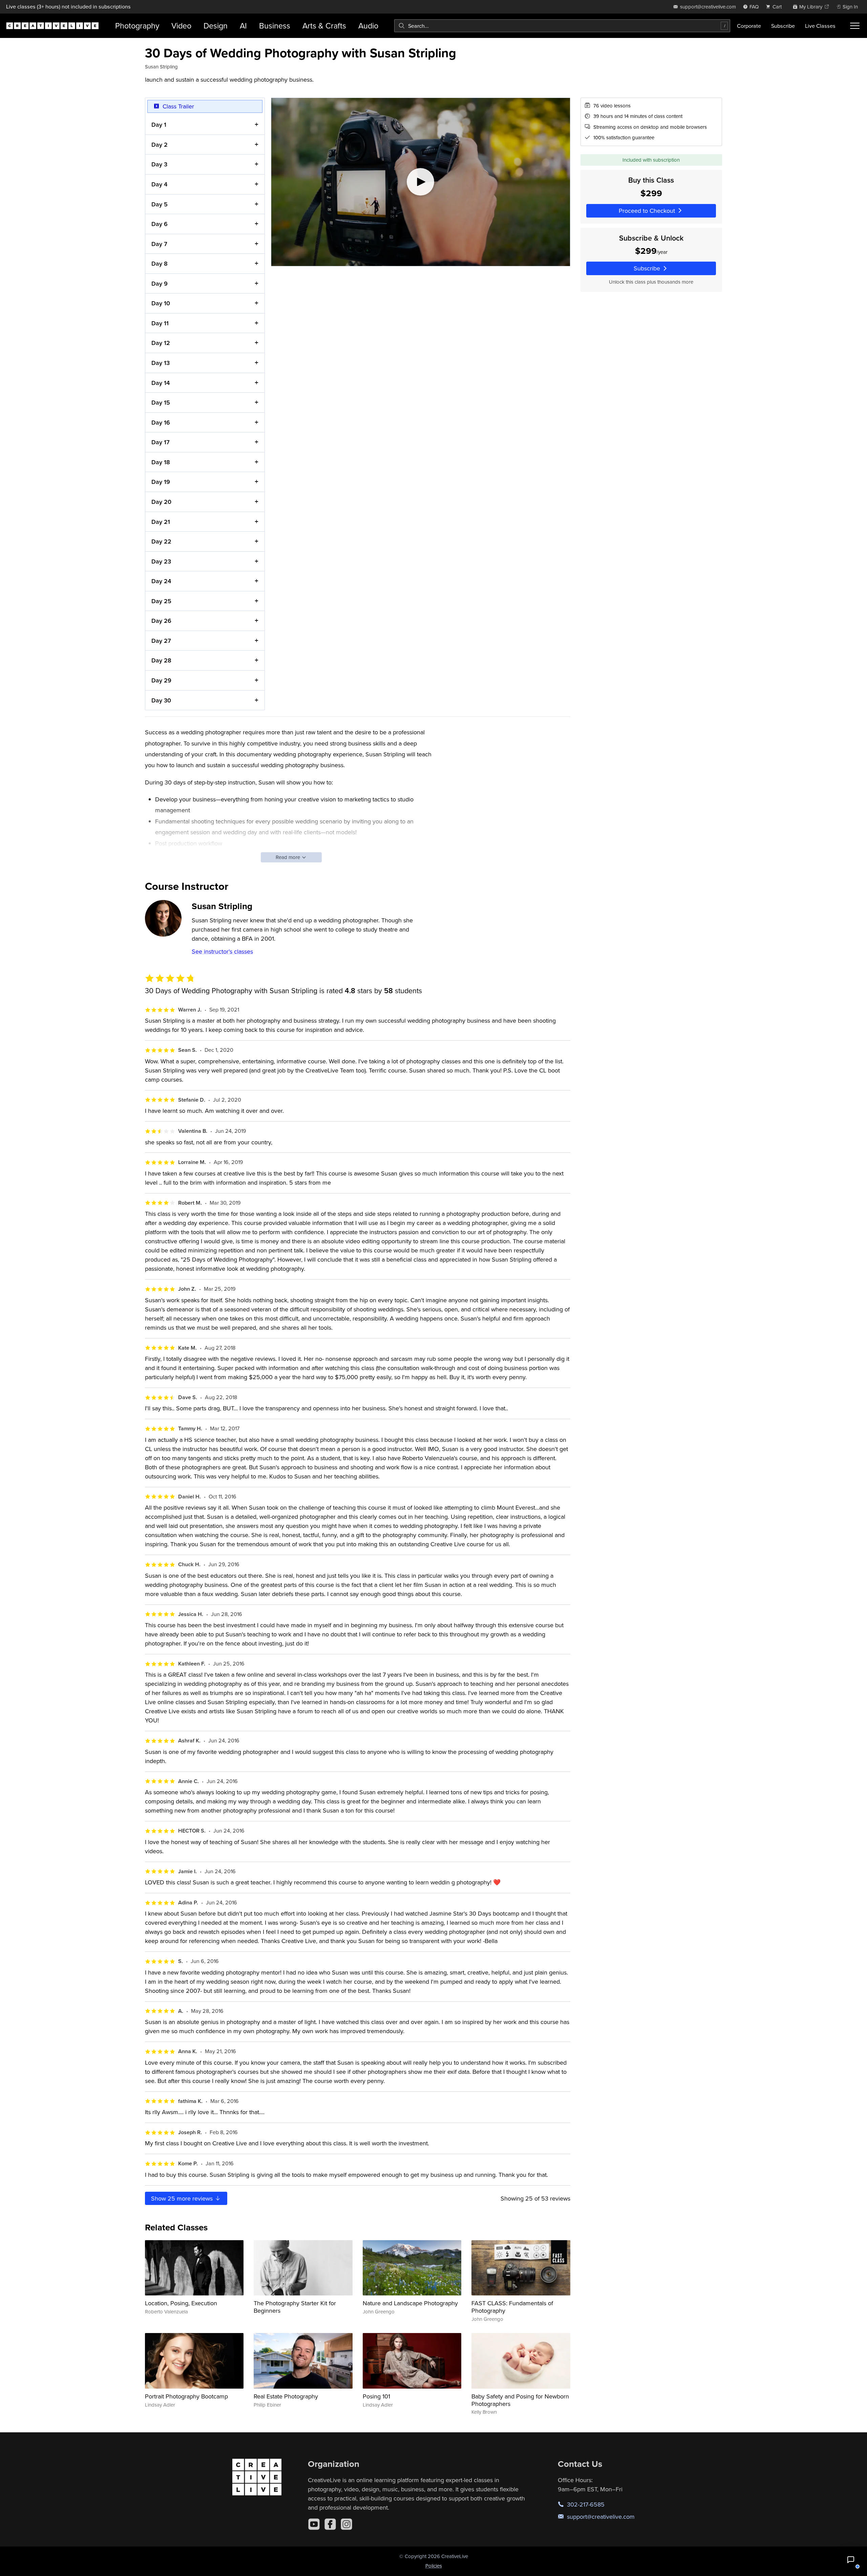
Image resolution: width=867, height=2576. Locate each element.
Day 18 (161, 462)
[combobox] (562, 26)
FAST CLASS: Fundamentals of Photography (512, 2307)
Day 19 (161, 482)
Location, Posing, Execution (181, 2303)
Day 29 (161, 680)
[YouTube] (314, 2524)
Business (275, 26)
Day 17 (161, 442)
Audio (368, 26)
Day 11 (160, 323)
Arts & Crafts (324, 26)
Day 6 (160, 224)
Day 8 (160, 263)
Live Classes (820, 26)
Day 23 (161, 561)
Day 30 (161, 700)
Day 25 (161, 601)
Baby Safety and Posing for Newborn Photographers (520, 2400)
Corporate (749, 26)
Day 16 (161, 422)
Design (216, 26)
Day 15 (161, 402)
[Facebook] (330, 2524)
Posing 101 (376, 2396)
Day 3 (159, 164)
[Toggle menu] (855, 26)
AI (243, 26)
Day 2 (160, 145)
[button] (851, 2560)
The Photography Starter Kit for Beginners (295, 2307)
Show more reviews (183, 2198)
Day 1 (159, 125)
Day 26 (161, 621)
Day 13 (161, 363)
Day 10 (161, 303)
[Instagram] (346, 2524)
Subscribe (783, 26)
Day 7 (159, 244)
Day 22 (161, 541)
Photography (137, 26)
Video (181, 26)
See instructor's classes (222, 951)
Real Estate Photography (286, 2396)
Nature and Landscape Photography (410, 2303)
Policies (434, 2566)
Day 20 (161, 502)
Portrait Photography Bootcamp (186, 2396)
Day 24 (161, 581)
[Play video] (421, 182)
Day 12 (161, 343)
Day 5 (160, 204)
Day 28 (161, 660)
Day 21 (161, 522)
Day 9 (160, 283)
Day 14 (161, 383)
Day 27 (161, 641)
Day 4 (159, 184)
